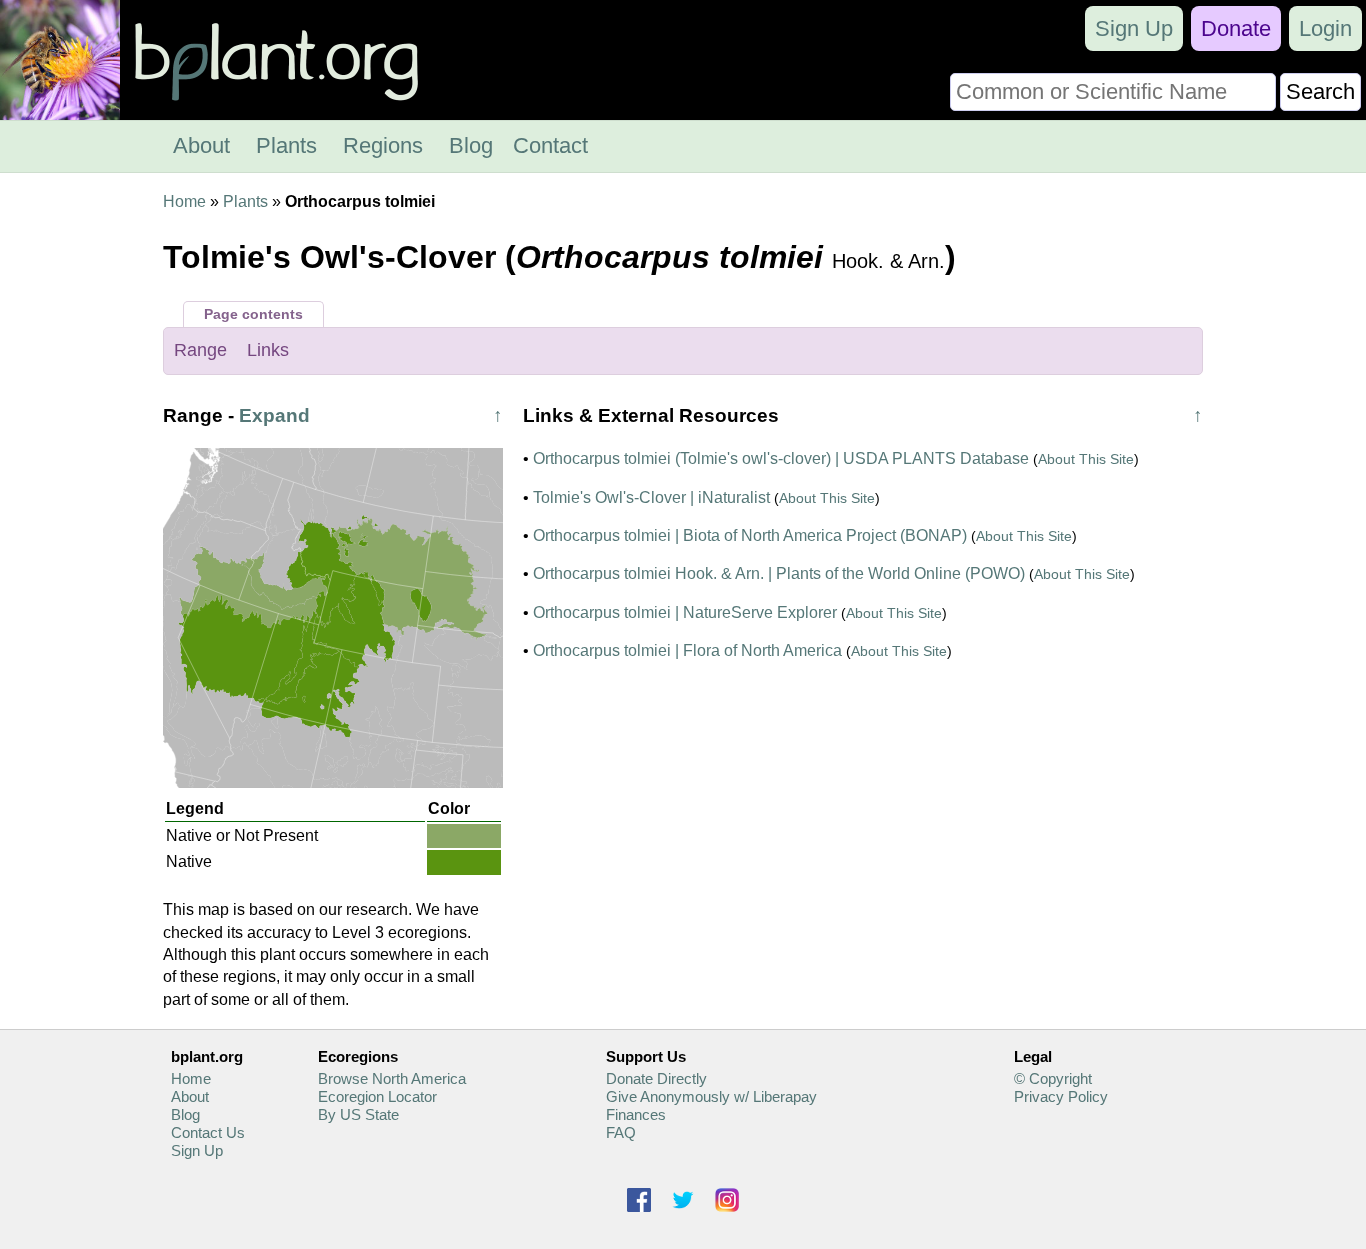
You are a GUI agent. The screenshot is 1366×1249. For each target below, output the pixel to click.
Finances (636, 1114)
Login (1325, 28)
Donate (1236, 28)
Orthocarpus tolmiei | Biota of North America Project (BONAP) (750, 535)
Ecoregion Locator (377, 1096)
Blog (471, 145)
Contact (550, 145)
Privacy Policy (1061, 1096)
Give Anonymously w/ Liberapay (711, 1096)
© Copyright (1053, 1078)
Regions (383, 145)
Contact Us (208, 1132)
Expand (274, 415)
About (201, 145)
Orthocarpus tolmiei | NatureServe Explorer (685, 612)
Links (268, 350)
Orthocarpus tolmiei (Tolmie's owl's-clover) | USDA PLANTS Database (781, 458)
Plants (286, 145)
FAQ (621, 1132)
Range (200, 350)
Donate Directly (656, 1078)
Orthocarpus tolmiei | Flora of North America (687, 650)
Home (184, 201)
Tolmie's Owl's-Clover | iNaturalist (651, 497)
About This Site (1086, 459)
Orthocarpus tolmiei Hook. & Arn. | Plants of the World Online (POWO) (779, 573)
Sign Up (1134, 28)
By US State (358, 1114)
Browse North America (392, 1078)
